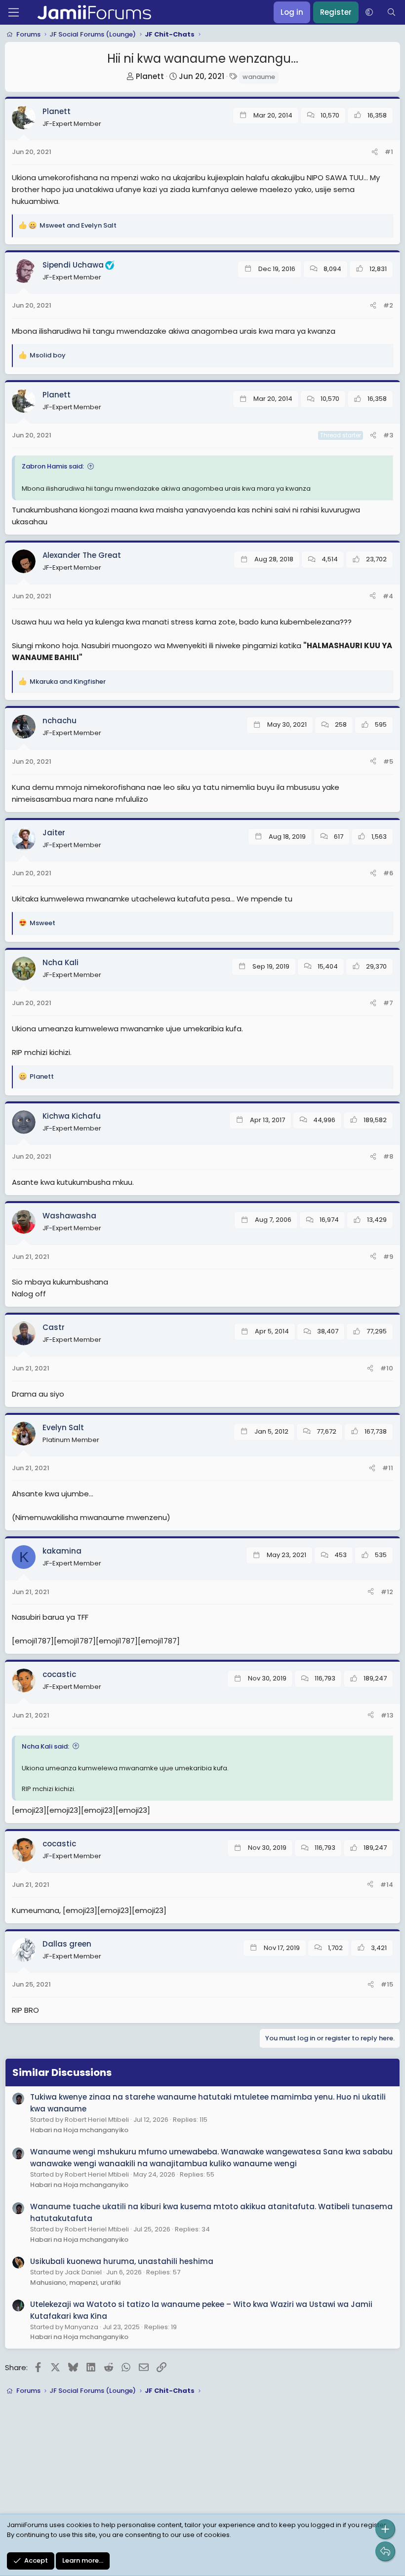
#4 (388, 596)
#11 (388, 1468)
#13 (387, 1715)
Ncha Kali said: (45, 1746)
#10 (387, 1368)
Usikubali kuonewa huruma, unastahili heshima (122, 2261)
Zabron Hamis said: (53, 466)
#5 (388, 761)
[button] (369, 12)
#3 (388, 435)
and (78, 225)
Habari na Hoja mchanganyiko (79, 2130)
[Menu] (14, 12)
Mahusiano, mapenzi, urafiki (75, 2283)
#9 (388, 1257)
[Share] (375, 152)
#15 (387, 1984)
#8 (388, 1156)
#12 (387, 1592)
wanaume (259, 77)
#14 (387, 1885)
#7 (388, 1003)
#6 (388, 873)
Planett (150, 76)
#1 (389, 152)
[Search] (391, 12)
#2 (388, 305)
